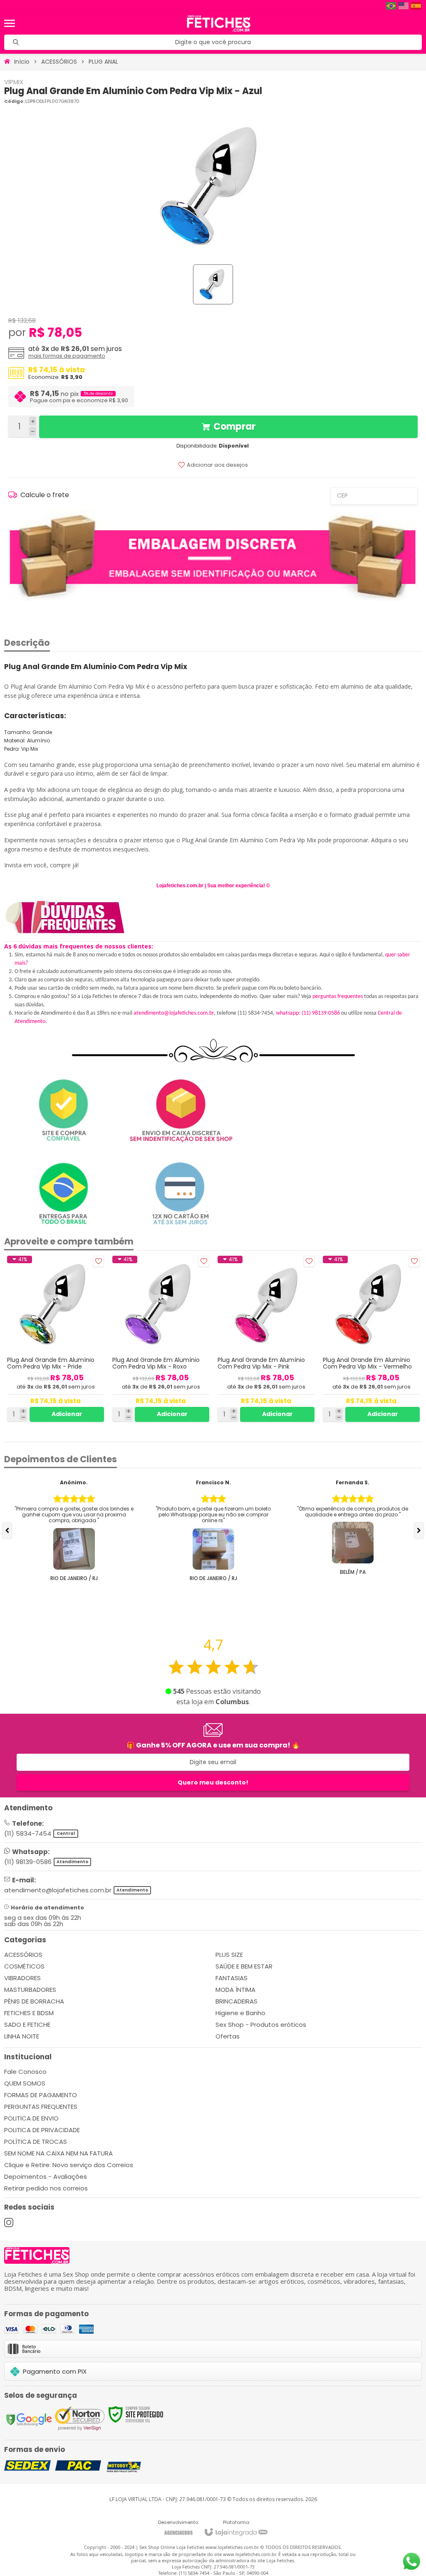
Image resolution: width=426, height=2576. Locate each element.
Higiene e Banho (240, 2013)
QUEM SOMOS (25, 2083)
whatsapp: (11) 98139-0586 (308, 1013)
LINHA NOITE (22, 2036)
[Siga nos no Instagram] (9, 2223)
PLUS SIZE (229, 1955)
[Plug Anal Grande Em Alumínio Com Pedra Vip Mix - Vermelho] (371, 1339)
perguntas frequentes (338, 997)
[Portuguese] (391, 6)
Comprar (234, 427)
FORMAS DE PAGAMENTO (41, 2095)
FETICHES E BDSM (29, 2013)
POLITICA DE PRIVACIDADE (42, 2130)
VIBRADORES (22, 1978)
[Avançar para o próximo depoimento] (419, 1531)
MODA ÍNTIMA (235, 1990)
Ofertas (228, 2036)
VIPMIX (14, 82)
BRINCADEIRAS (237, 2001)
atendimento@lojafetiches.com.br (174, 1013)
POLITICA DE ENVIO (31, 2118)
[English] (404, 6)
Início (22, 62)
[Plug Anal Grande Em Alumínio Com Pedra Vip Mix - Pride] (56, 1339)
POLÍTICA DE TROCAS (36, 2142)
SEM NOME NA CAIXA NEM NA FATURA (58, 2153)
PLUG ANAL (103, 62)
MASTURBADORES (30, 1990)
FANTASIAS (232, 1978)
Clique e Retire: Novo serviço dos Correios (69, 2165)
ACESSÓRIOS (59, 62)
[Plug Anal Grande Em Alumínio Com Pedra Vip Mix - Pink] (266, 1339)
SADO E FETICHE (27, 2025)
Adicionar (67, 1414)
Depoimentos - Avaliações (46, 2177)
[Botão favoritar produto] (98, 1261)
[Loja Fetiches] (219, 23)
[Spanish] (416, 6)
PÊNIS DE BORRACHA (34, 2001)
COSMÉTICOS (24, 1966)
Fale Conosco (25, 2072)
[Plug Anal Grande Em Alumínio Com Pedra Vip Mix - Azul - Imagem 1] (213, 284)
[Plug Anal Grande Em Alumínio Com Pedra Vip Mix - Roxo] (161, 1339)
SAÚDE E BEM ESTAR (244, 1966)
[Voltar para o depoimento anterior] (7, 1531)
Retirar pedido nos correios (46, 2188)
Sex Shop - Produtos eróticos (261, 2025)
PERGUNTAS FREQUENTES (41, 2107)
